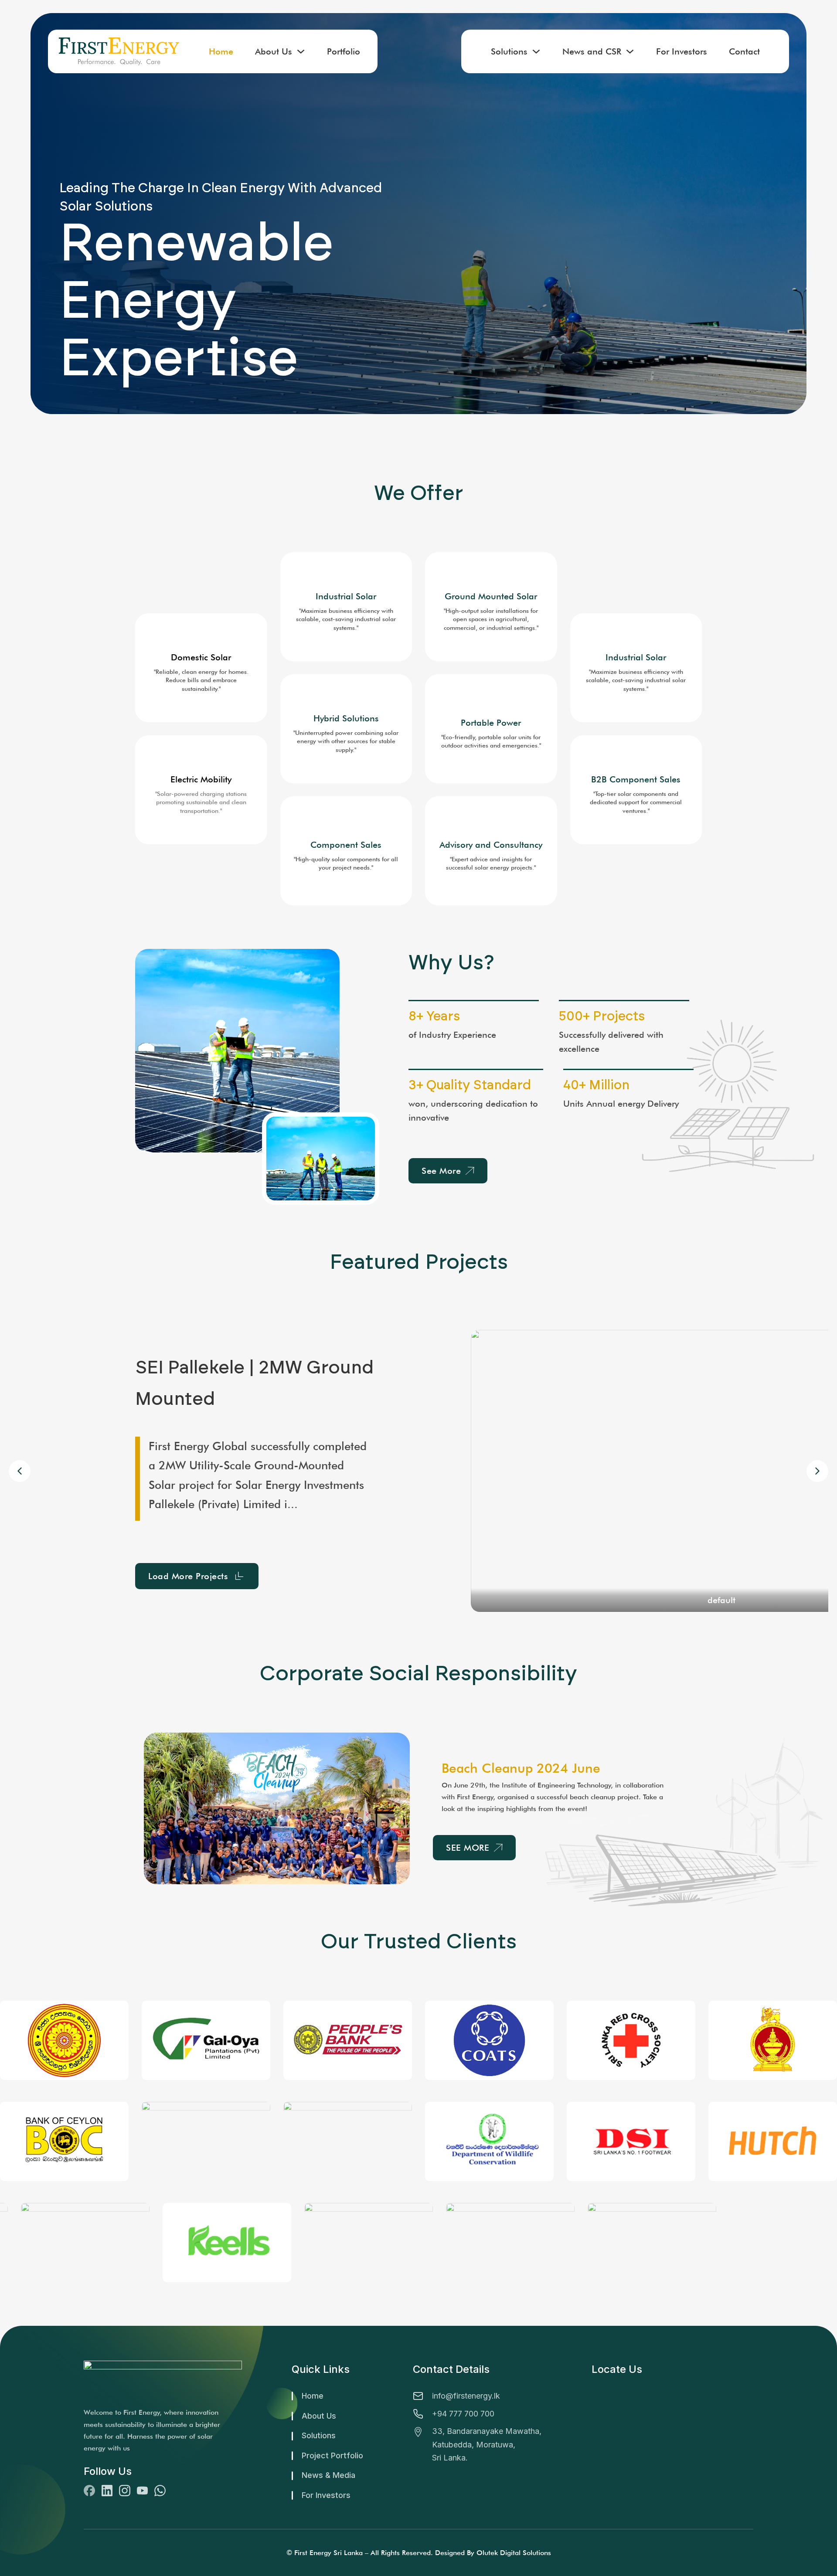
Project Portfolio (332, 2455)
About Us (274, 51)
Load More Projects (188, 1566)
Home (221, 51)
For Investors (682, 51)
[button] (817, 1471)
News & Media (328, 2475)
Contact (744, 51)
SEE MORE (468, 1848)
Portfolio (344, 51)
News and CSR (592, 51)
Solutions (509, 51)
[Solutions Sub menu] (536, 51)
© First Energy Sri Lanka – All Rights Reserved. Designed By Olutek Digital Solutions (419, 2553)
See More (441, 1171)
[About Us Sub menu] (301, 51)
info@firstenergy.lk (466, 2396)
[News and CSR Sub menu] (630, 51)
